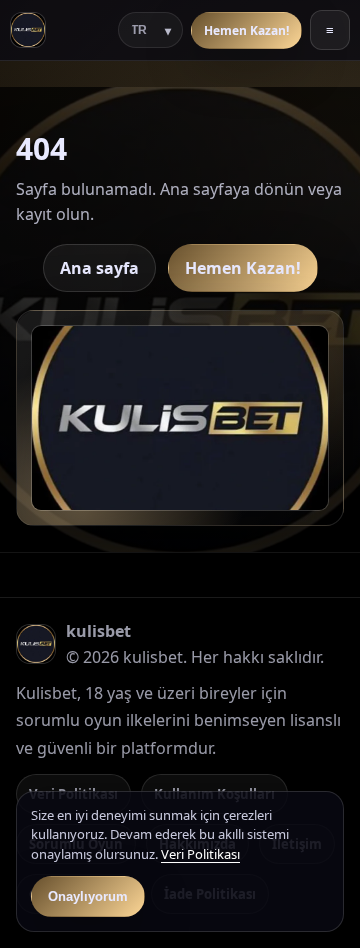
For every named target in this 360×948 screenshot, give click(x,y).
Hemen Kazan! (246, 30)
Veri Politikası (200, 854)
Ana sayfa (99, 268)
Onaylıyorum (88, 896)
